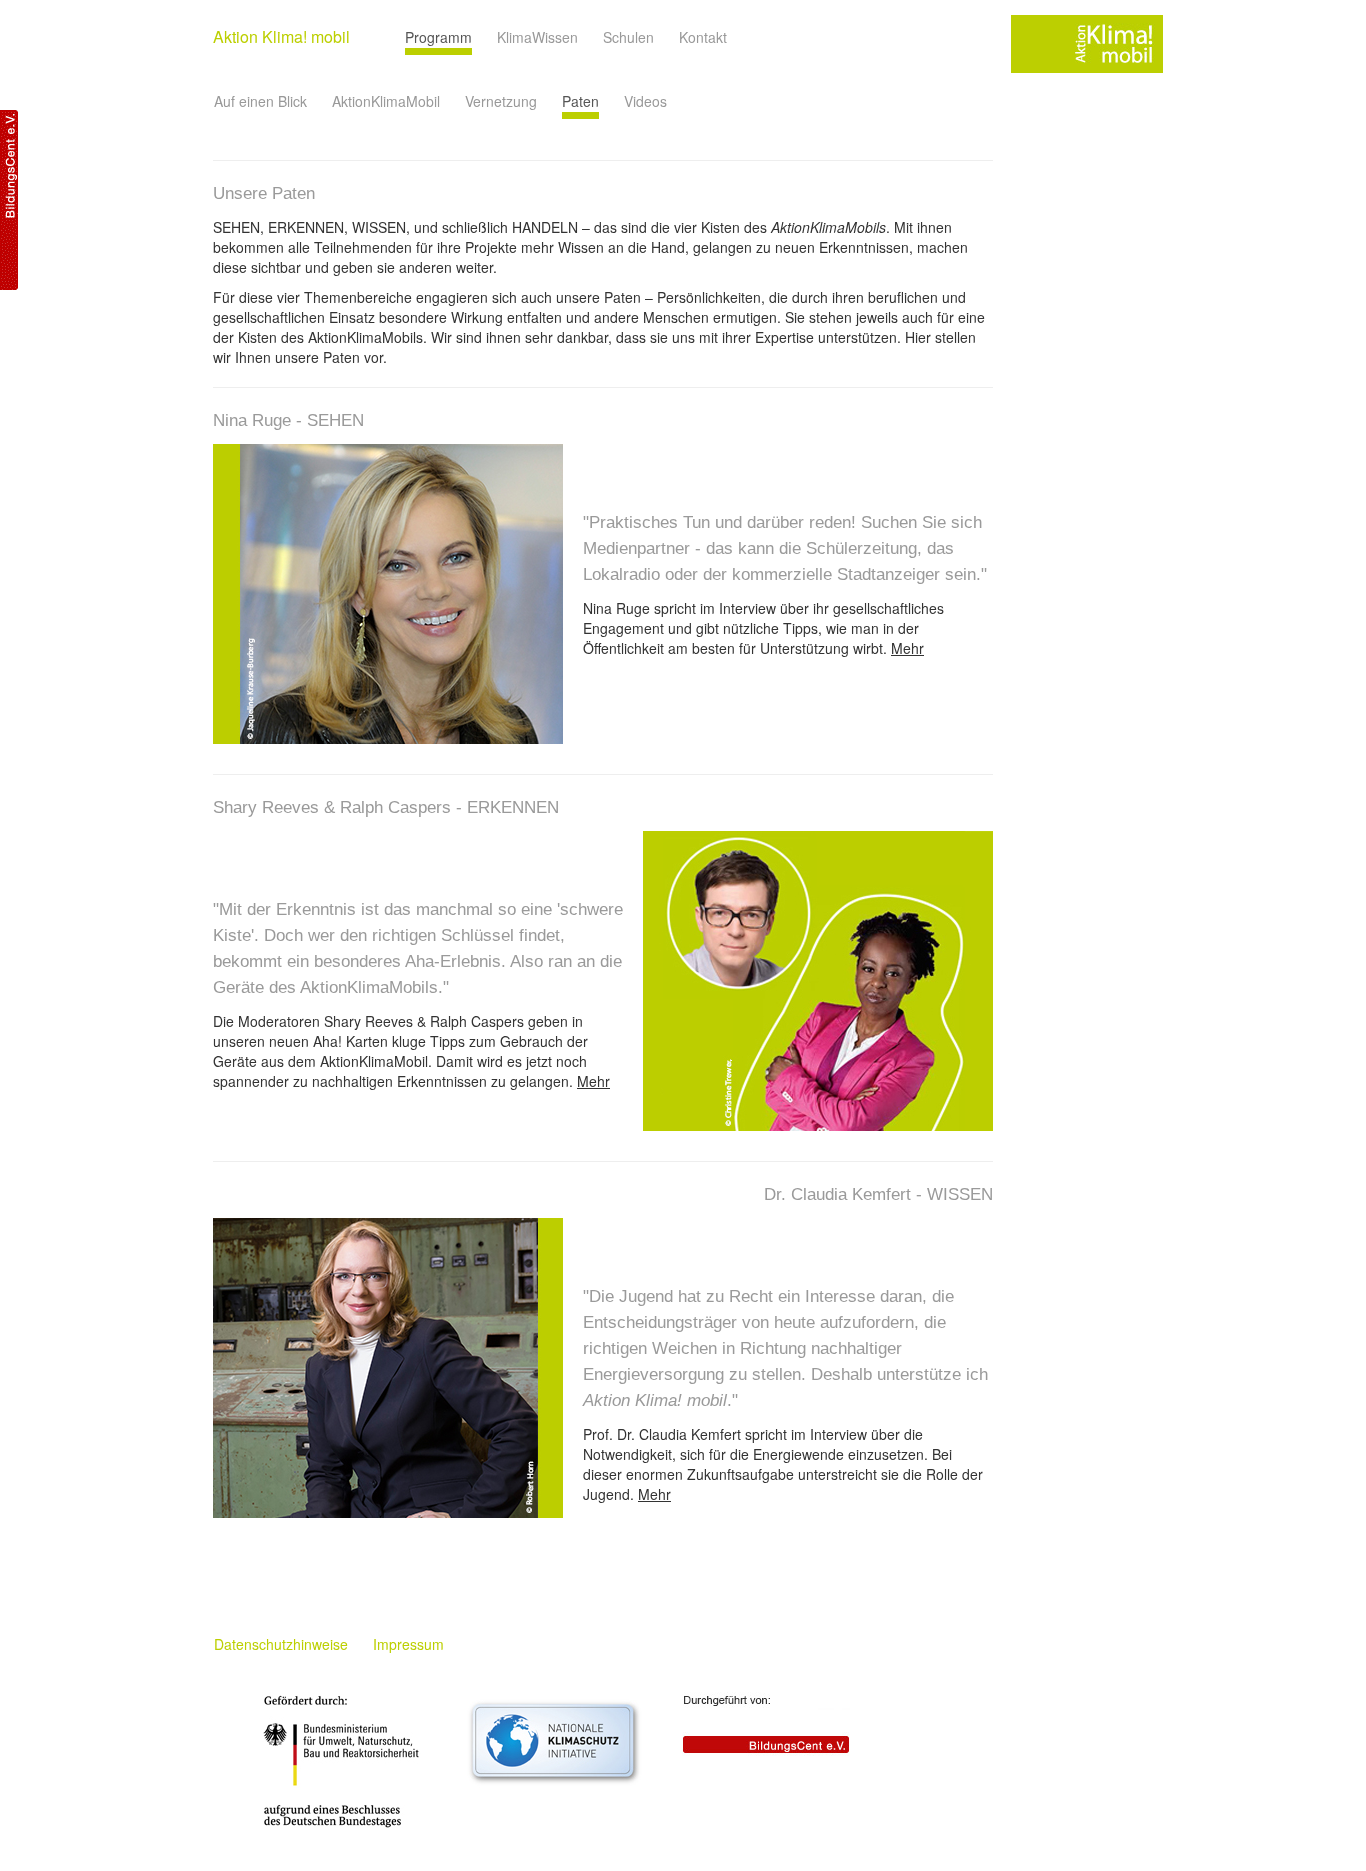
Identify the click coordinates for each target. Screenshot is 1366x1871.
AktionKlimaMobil (386, 101)
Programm (438, 37)
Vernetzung (501, 101)
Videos (645, 101)
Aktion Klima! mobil (281, 36)
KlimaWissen (537, 37)
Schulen (628, 37)
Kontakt (703, 37)
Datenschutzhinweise (281, 1644)
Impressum (408, 1644)
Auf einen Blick (260, 101)
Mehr (907, 648)
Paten (580, 101)
